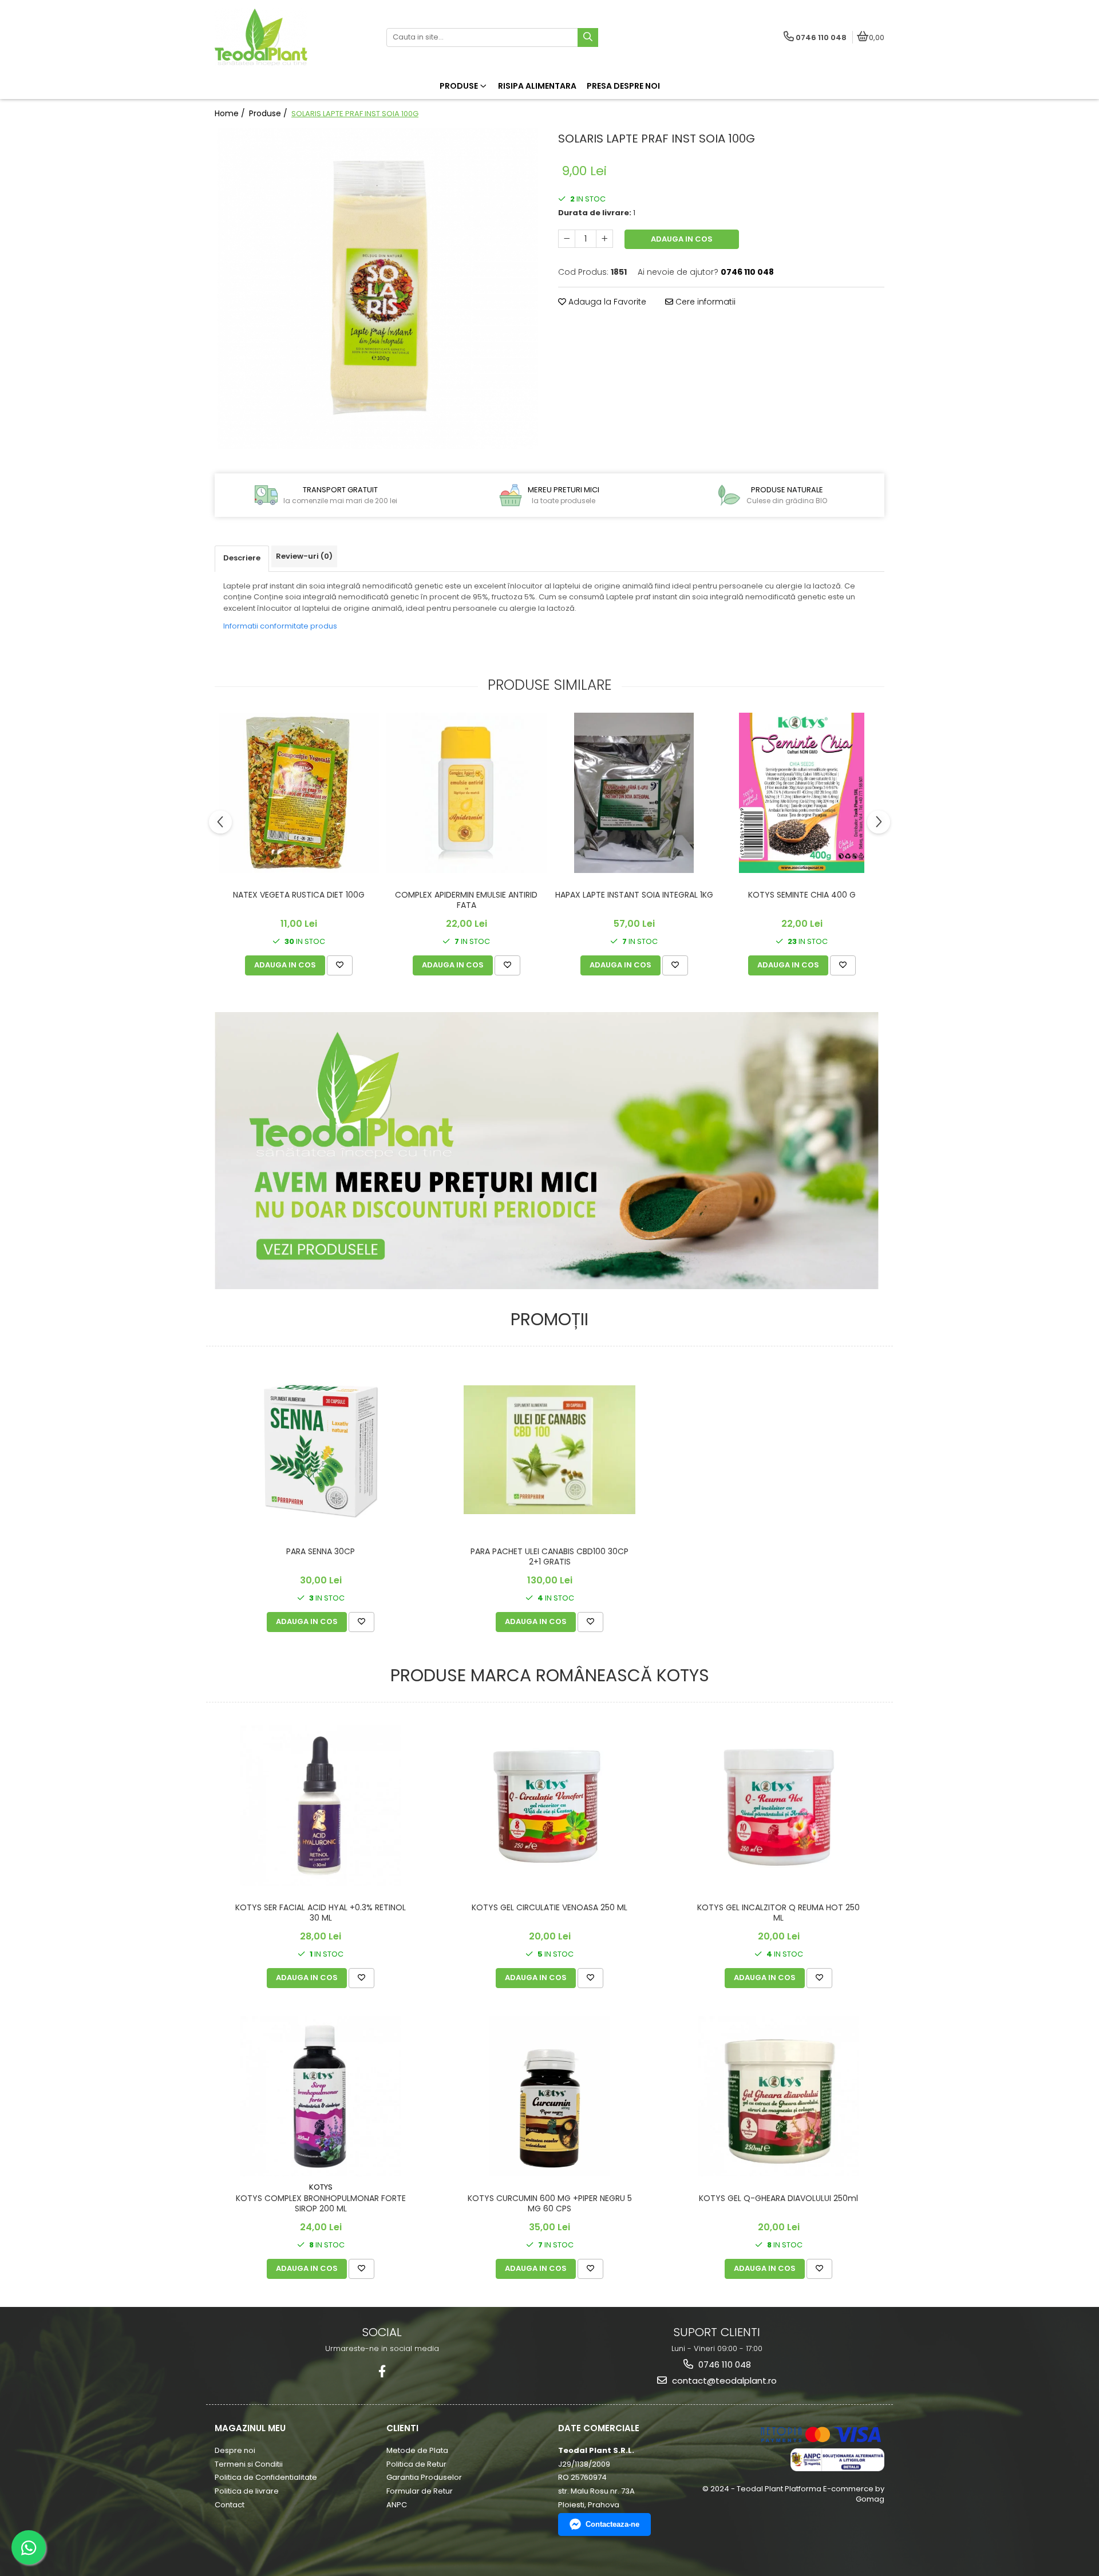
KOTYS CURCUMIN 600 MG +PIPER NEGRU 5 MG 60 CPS (550, 2204)
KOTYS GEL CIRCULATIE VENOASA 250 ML (549, 1908)
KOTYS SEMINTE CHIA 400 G (802, 895)
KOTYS (321, 2187)
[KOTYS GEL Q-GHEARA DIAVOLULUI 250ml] (778, 2096)
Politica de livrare (247, 2491)
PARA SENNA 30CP (321, 1552)
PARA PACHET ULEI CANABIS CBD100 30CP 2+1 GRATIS (549, 1557)
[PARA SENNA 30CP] (321, 1449)
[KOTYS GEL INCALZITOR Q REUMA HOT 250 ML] (778, 1806)
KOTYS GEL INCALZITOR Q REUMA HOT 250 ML (778, 1913)
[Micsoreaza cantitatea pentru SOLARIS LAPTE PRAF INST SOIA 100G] (567, 239)
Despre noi (235, 2450)
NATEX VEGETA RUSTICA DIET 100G (299, 895)
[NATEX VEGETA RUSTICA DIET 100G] (299, 793)
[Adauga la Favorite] (340, 965)
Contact (230, 2505)
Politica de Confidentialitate (266, 2477)
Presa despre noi (623, 86)
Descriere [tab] (242, 558)
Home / (231, 113)
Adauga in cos (682, 239)
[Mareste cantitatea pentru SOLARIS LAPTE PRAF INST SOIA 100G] (604, 239)
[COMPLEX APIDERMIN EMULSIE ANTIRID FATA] (466, 793)
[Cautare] (588, 37)
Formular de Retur (420, 2491)
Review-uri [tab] (304, 556)
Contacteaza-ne (612, 2524)
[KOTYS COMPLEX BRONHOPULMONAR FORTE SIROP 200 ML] (321, 2096)
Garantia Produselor (424, 2477)
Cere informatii (704, 302)
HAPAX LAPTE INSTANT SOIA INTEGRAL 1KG (634, 895)
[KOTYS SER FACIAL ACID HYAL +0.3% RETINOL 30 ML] (321, 1805)
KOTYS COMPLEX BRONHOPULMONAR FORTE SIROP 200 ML (321, 2204)
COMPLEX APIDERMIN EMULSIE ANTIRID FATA (466, 900)
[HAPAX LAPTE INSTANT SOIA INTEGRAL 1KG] (634, 793)
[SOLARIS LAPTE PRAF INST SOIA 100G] (378, 289)
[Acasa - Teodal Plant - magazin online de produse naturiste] (286, 37)
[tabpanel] (378, 289)
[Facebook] (382, 2371)
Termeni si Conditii (249, 2464)
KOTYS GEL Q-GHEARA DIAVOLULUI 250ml (778, 2198)
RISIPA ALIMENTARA (537, 86)
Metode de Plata (417, 2450)
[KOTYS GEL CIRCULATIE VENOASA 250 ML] (549, 1806)
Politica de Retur (416, 2464)
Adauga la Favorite (606, 302)
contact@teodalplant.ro (723, 2381)
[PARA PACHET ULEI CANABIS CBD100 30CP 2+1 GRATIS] (549, 1450)
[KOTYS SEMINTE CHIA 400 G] (802, 793)
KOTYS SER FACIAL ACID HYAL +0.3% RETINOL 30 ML (321, 1913)
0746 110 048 (724, 2364)
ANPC (397, 2505)
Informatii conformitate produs (280, 626)
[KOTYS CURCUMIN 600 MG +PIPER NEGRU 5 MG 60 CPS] (549, 2096)
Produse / (269, 113)
